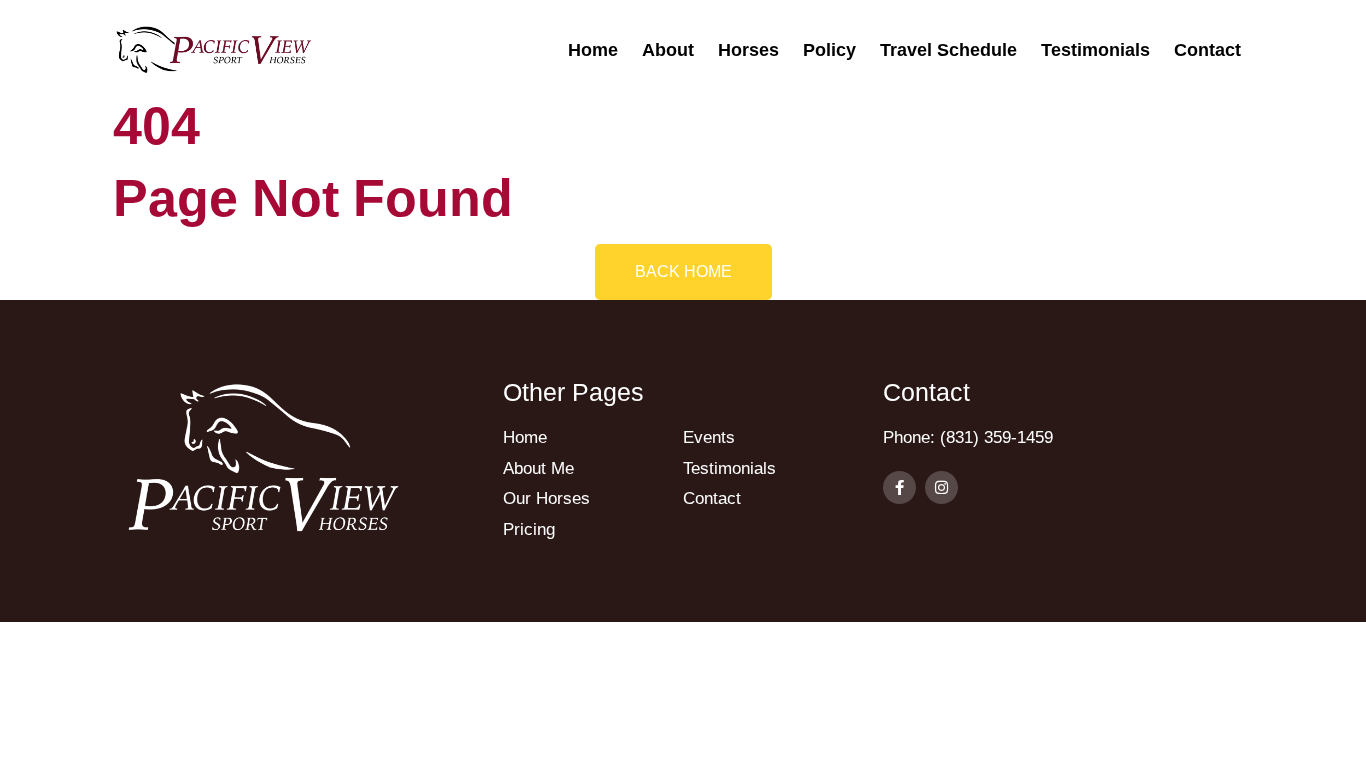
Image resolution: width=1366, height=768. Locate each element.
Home (593, 50)
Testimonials (1095, 50)
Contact (1207, 50)
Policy (829, 50)
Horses (748, 50)
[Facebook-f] (899, 487)
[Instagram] (941, 487)
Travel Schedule (948, 50)
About (668, 50)
